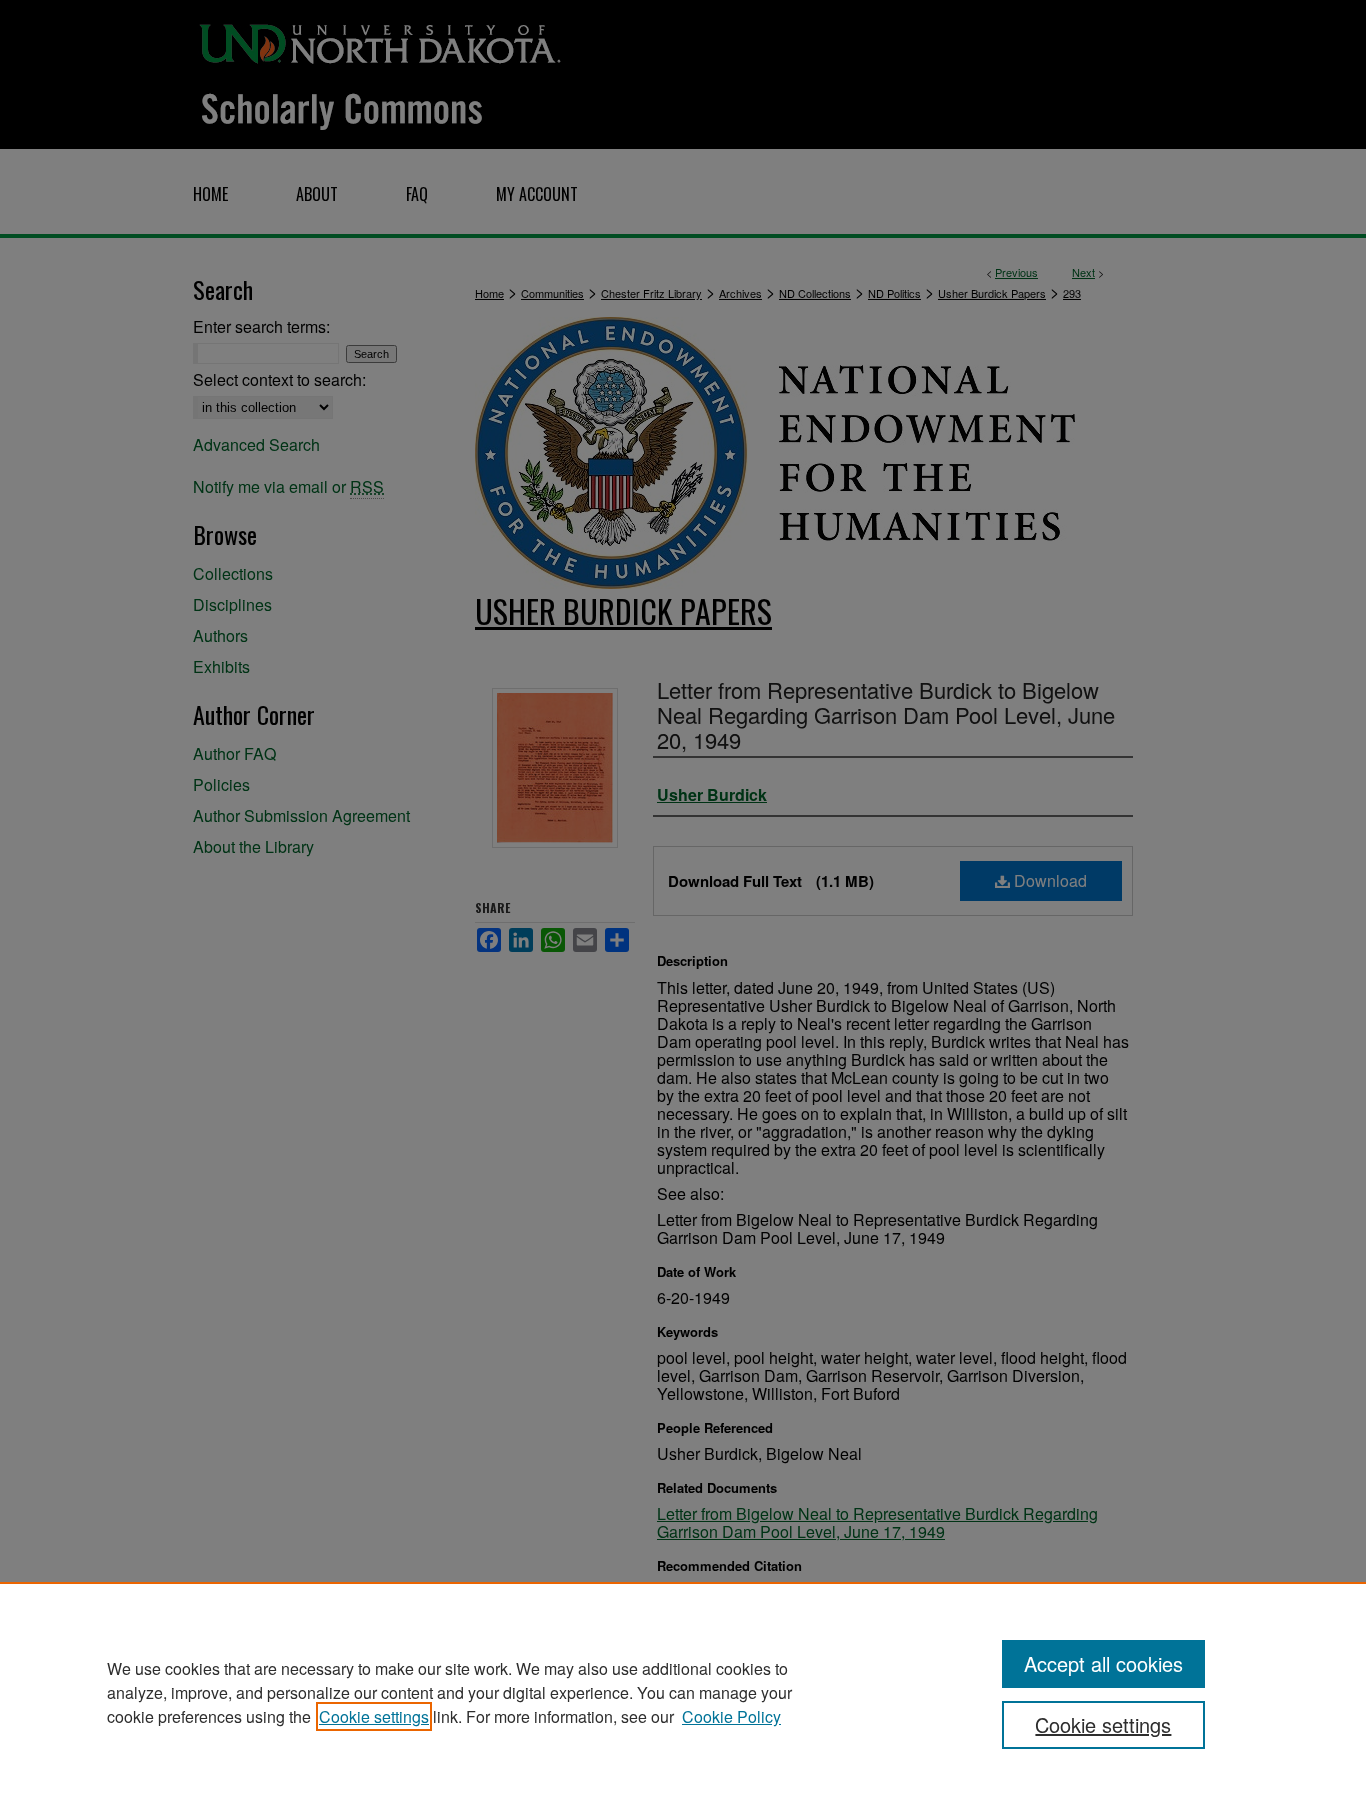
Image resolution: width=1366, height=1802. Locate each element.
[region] (683, 1692)
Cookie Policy (731, 1716)
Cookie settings (374, 1716)
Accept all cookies (1103, 1663)
